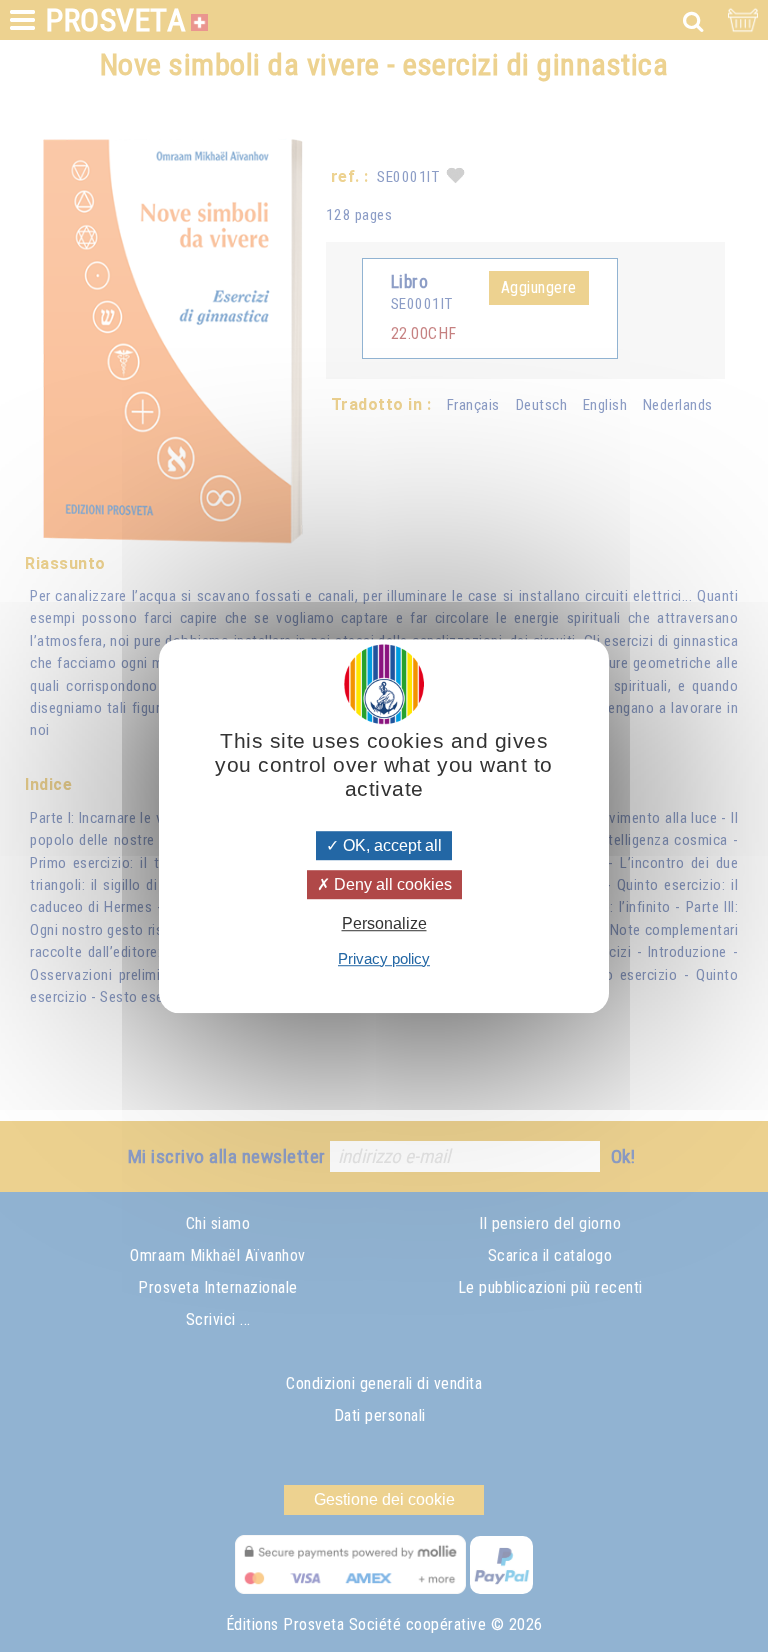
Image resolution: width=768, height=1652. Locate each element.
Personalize (384, 924)
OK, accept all (390, 845)
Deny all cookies (391, 884)
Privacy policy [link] (384, 958)
